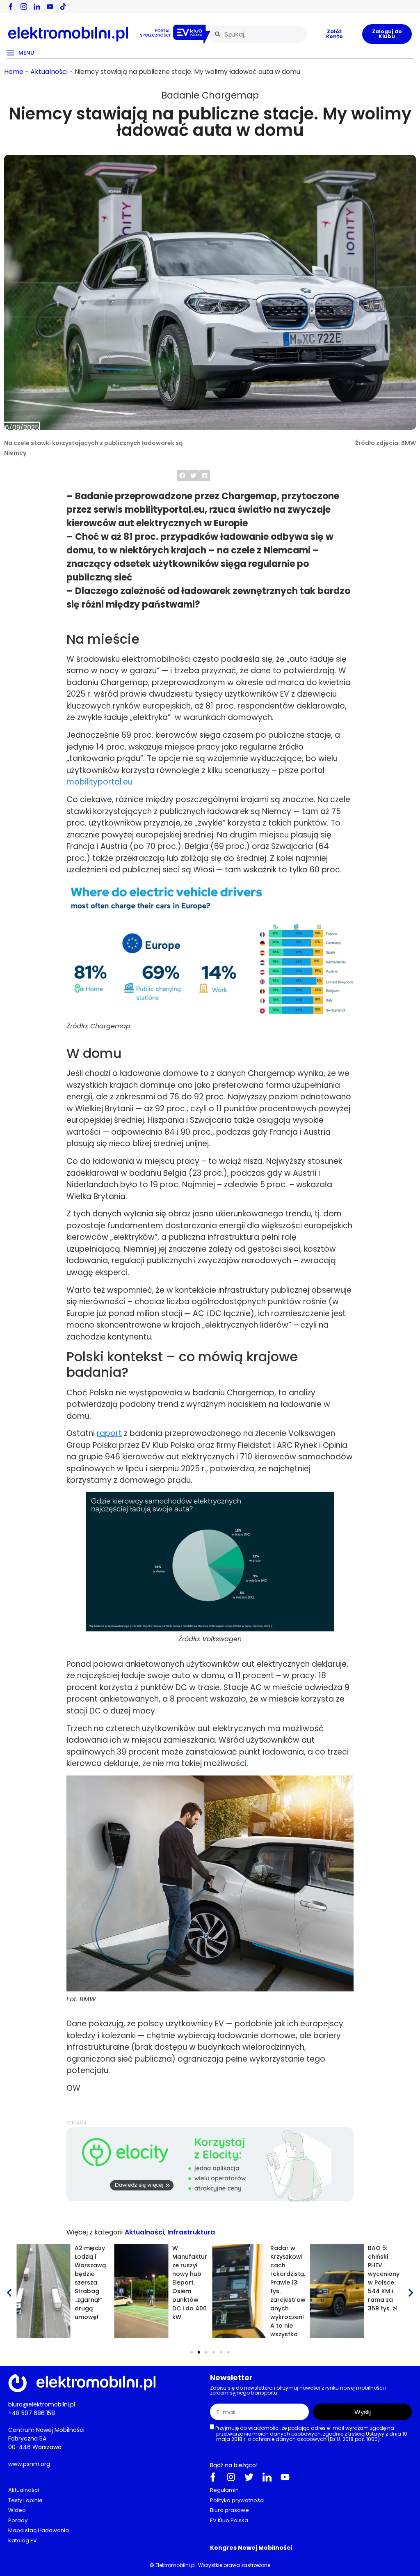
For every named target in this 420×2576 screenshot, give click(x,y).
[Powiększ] (343, 892)
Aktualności (49, 72)
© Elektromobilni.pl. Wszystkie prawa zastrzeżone (210, 2565)
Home (14, 72)
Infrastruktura (191, 2232)
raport (109, 1433)
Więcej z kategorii (95, 2232)
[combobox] (258, 34)
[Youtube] (285, 2477)
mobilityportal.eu (99, 782)
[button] (182, 476)
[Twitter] (249, 2477)
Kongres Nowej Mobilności (251, 2548)
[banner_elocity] (210, 2199)
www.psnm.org (29, 2464)
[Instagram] (231, 2477)
